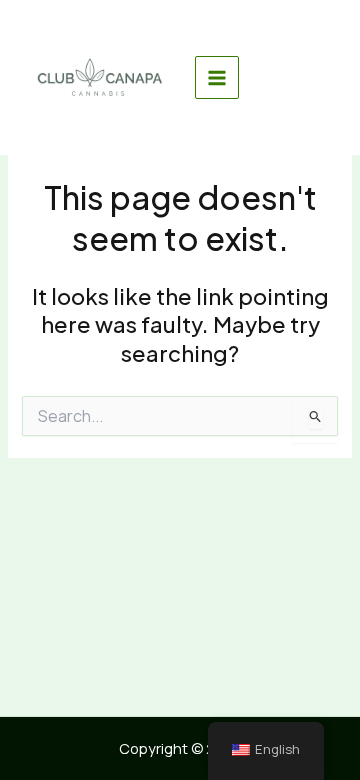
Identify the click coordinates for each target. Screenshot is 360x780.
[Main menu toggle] (217, 78)
